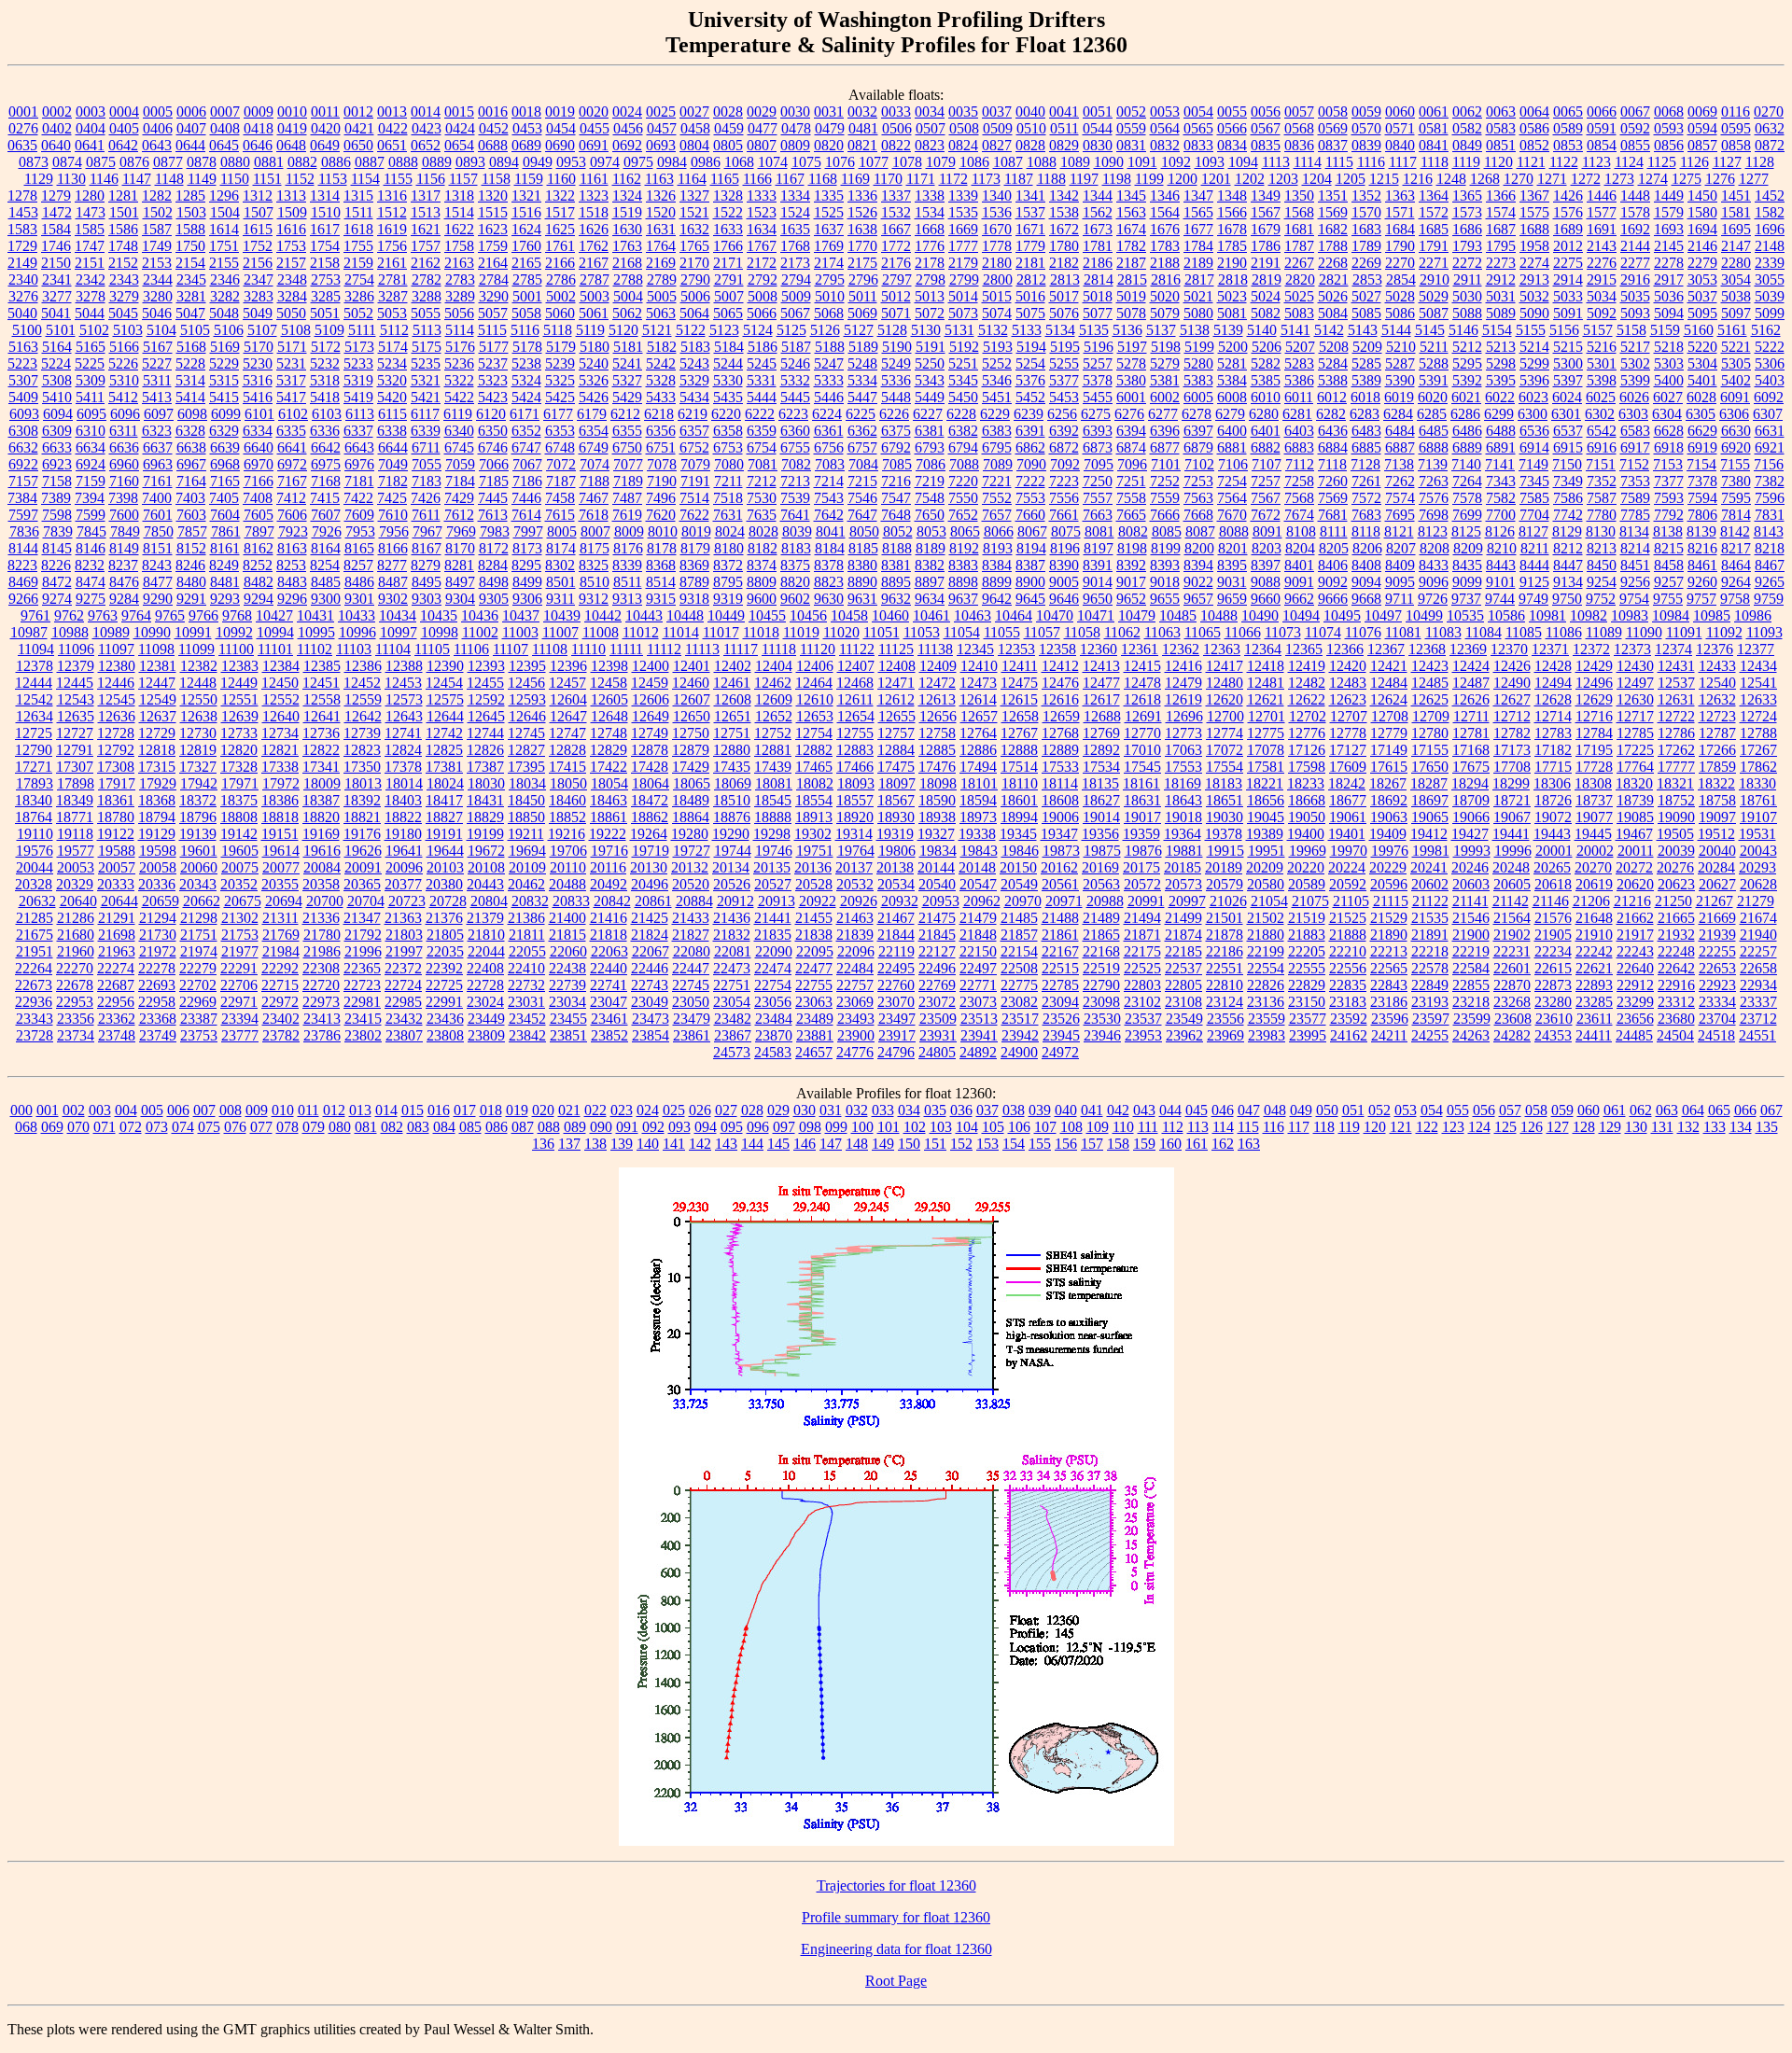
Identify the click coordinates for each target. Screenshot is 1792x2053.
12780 (1430, 733)
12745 (526, 733)
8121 (1399, 531)
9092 (1333, 582)
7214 (829, 481)
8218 (1770, 548)
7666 (1165, 515)
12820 (239, 750)
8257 (358, 565)
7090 (1031, 464)
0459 (729, 128)
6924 (91, 464)
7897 (259, 531)
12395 (527, 666)
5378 (1098, 380)
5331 (762, 380)
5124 (758, 330)
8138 (1668, 531)
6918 (1669, 447)
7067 (527, 464)
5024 (1266, 296)
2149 (22, 263)
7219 (930, 481)
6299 (1499, 414)
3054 (1736, 279)
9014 (1098, 582)
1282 (157, 196)
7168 (326, 481)
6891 (1501, 447)
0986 (706, 162)
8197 (1099, 548)
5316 (258, 380)
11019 (801, 632)
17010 (1142, 750)
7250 (1098, 481)
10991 (193, 632)
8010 (663, 531)
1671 (1030, 229)
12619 (1183, 699)
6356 (661, 431)
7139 (1433, 464)
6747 (526, 447)
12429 (1594, 666)
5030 (1467, 296)
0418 (259, 128)
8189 (931, 548)
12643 (404, 716)
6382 (963, 431)
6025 (1601, 397)
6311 (124, 431)
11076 (1363, 632)
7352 (1602, 481)
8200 (1199, 548)
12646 (527, 716)
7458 (560, 498)
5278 (1131, 363)
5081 (1232, 313)
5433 (661, 397)
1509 (292, 212)
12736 (321, 733)
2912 (1501, 279)
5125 (791, 330)
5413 (157, 397)
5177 (494, 347)
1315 (358, 196)
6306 (1734, 414)
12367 (1386, 649)
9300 (326, 599)
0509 (998, 128)
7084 (863, 464)
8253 (291, 565)
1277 (1754, 179)
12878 (650, 750)
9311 (560, 599)
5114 (460, 330)
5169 (225, 347)
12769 (1101, 733)
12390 (445, 666)
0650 (358, 145)
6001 (1131, 397)
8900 (1030, 582)
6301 (1566, 414)
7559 (1165, 498)
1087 (1008, 162)
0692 (627, 145)
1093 (1210, 162)
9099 (1467, 582)
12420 (1348, 666)
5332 (795, 380)
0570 (1366, 128)
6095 (91, 414)
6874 (1131, 447)
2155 (224, 263)
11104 (393, 649)
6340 (459, 431)
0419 (292, 128)
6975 (326, 464)
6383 (997, 431)
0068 (1669, 112)
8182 (763, 548)
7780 (1602, 515)
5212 (1467, 347)
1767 (762, 246)
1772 (896, 246)
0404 (91, 128)
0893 (470, 162)
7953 (360, 531)
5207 (1300, 347)
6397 (1198, 431)
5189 (863, 347)
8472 (57, 582)
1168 (823, 179)
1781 (1098, 246)
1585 (90, 229)
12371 (1550, 649)
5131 (959, 330)
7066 (494, 464)
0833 (1198, 145)
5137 (1161, 330)
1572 (1434, 212)
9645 (1030, 599)
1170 (888, 179)
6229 (995, 414)
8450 (1602, 565)
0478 (796, 128)
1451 (1736, 196)
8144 (23, 548)
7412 (291, 498)
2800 (998, 279)
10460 (890, 615)
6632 (23, 447)
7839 (58, 531)
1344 (1098, 196)
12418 (1266, 666)
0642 (123, 145)
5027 (1366, 296)
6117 (425, 414)
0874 (67, 162)
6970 (259, 464)
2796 (863, 279)
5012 (896, 296)
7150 (1567, 464)
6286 (1465, 414)
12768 (1060, 733)
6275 (1096, 414)
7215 (862, 481)
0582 (1467, 128)
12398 (609, 666)
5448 (896, 397)
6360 (795, 431)
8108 (1301, 531)
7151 (1601, 464)
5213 (1501, 347)
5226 (123, 363)
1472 (57, 212)
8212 (1568, 548)
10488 (1219, 615)
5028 (1400, 296)
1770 (862, 246)
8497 (460, 582)
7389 (56, 498)
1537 (1030, 212)
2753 (326, 279)
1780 (1064, 246)
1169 (855, 179)
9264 (1736, 582)
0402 (57, 128)
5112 (394, 330)
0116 (1736, 112)
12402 (733, 666)
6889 (1467, 447)
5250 (930, 363)
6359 (762, 431)
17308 (116, 767)
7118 (1332, 464)
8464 (1736, 565)
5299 (1534, 363)
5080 (1198, 313)
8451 (1635, 565)
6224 (827, 414)
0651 (392, 145)
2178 (930, 263)
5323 (493, 380)
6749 (594, 447)
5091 (1568, 313)
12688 (1102, 716)
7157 (23, 481)
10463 (973, 615)
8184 (830, 548)
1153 (333, 179)
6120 (491, 414)
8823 (829, 582)
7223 (1064, 481)
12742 (444, 733)
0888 (403, 162)
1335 (829, 196)
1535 (963, 212)
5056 (459, 313)
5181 (628, 347)
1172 (953, 179)
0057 (1299, 112)
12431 (1676, 666)
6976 (359, 464)
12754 (814, 733)
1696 (1770, 229)
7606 (292, 515)
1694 (1702, 229)
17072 (1225, 750)
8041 (831, 531)
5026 (1333, 296)
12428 (1553, 666)
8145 (57, 548)
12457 (567, 683)
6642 (326, 447)
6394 (1131, 431)
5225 (90, 363)
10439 (562, 615)
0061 (1434, 112)
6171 (525, 414)
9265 (1770, 582)
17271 (34, 767)
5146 (1463, 330)
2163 (459, 263)
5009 (796, 296)
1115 (1339, 162)
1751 (224, 246)
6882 (1266, 447)
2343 (124, 279)
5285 (1366, 363)
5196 (1099, 347)
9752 (1601, 599)
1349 (1266, 196)
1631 (661, 229)
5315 (224, 380)
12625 (1430, 699)
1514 (459, 212)
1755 (358, 246)
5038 (1736, 296)
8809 (762, 582)
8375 (795, 565)
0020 (594, 112)
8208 (1435, 548)
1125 (1662, 162)
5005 (662, 296)
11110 (588, 649)
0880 (235, 162)
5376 (1030, 380)
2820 (1300, 279)
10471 (1096, 615)
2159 (358, 263)
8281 (459, 565)
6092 (1769, 397)
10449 (726, 615)
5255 (1064, 363)
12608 (733, 699)
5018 (1098, 296)
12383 (240, 666)
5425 (560, 397)
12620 (1225, 699)
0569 (1333, 128)
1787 (1299, 246)
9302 (393, 599)
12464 (814, 683)
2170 (694, 263)
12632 (1717, 699)
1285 (190, 196)
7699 (1467, 515)
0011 (325, 112)
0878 (202, 162)
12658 (1020, 716)
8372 (728, 565)
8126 (1500, 531)
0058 (1333, 112)
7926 (327, 531)
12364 (1263, 649)
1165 (725, 179)
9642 (997, 599)
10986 (1753, 615)
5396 (1534, 380)
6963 (158, 464)
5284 (1333, 363)
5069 (862, 313)
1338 (930, 196)
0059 (1366, 112)
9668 (1366, 599)
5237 (493, 363)
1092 (1176, 162)
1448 (1635, 196)
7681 (1333, 515)
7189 (628, 481)
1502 (158, 212)
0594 (1702, 128)
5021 (1198, 296)
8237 (123, 565)
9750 (1567, 599)
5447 (862, 397)
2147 (1736, 246)
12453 (403, 683)
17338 (280, 767)
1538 (1064, 212)
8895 (896, 582)
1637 (829, 229)
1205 (1351, 179)
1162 (627, 179)
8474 (91, 582)
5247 (829, 363)
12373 (1632, 649)
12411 (1020, 666)
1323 (594, 196)
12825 (444, 750)
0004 (124, 112)
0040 (1030, 112)
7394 (90, 498)
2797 (897, 279)
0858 (1736, 145)
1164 (692, 179)
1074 (773, 162)
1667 (896, 229)
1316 (392, 196)
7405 (224, 498)
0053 (1165, 112)
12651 (733, 716)
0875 (101, 162)
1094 (1243, 162)
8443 (1501, 565)
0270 (1769, 112)
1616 (291, 229)
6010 (1266, 397)
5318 (325, 380)
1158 (496, 179)
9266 (23, 599)
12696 (1184, 716)
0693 (661, 145)
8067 (1032, 531)
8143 (1769, 531)
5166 (124, 347)
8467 (1770, 565)
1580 (1702, 212)
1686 (1467, 229)
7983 (495, 531)
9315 (661, 599)
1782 (1131, 246)
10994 (275, 632)
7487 (627, 498)
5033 (1568, 296)
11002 (480, 632)
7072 (561, 464)
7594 (1702, 498)
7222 (1030, 481)
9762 (69, 615)
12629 (1594, 699)
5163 (23, 347)
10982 (1589, 615)
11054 (962, 632)
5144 (1396, 330)
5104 (161, 330)
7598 (57, 515)
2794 (796, 279)
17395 (526, 767)
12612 (896, 699)
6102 (293, 414)
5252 (997, 363)
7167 (292, 481)
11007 (560, 632)
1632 (694, 229)
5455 (1098, 397)
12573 (404, 699)
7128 (1365, 464)
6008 (1232, 397)
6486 (1467, 431)
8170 (460, 548)
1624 (526, 229)
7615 (560, 515)
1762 (594, 246)
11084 (1484, 632)
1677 (1198, 229)
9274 (57, 599)
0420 (326, 128)
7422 (358, 498)
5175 (427, 347)
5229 (224, 363)
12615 (1019, 699)
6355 (627, 431)
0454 (561, 128)
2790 (695, 279)
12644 (445, 716)
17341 (321, 767)
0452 (494, 128)
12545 (117, 699)
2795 (830, 279)
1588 (190, 229)
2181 (1030, 263)
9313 (627, 599)
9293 (225, 599)
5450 (963, 397)
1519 (627, 212)
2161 (392, 263)
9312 (594, 599)
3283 (259, 296)
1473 (91, 212)
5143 (1363, 330)
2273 (1501, 263)
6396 (1165, 431)
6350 (493, 431)
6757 (862, 447)
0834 (1232, 145)
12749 (650, 733)
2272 (1467, 263)
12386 (363, 666)
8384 (997, 565)
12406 (815, 666)
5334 (862, 380)
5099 (1770, 313)
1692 (1635, 229)
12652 (774, 716)
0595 (1736, 128)
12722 (1676, 716)
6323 (157, 431)
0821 (862, 145)
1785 (1232, 246)
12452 (362, 683)
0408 (225, 128)
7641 (795, 515)
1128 (1760, 162)
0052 (1131, 112)
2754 (359, 279)
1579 (1669, 212)
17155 (1430, 750)
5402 (1736, 380)
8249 (224, 565)
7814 (1736, 515)
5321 (426, 380)
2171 (728, 263)
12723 (1717, 716)
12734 (280, 733)
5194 (1031, 347)
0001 (23, 112)
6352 (526, 431)
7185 (494, 481)
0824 (963, 145)
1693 (1669, 229)
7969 (461, 531)
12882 (814, 750)
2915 (1602, 279)
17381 (444, 767)
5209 (1367, 347)
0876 (134, 162)
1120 (1498, 162)
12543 (76, 699)
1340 (997, 196)
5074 (997, 313)
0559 (1131, 128)
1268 (1485, 179)
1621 (426, 229)
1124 (1629, 162)
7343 (1501, 481)
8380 (862, 565)
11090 (1644, 632)
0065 (1568, 112)
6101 (259, 414)
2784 (494, 279)
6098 (192, 414)
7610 (393, 515)
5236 (459, 363)
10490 (1260, 615)
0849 (1467, 145)
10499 (1424, 615)
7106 (1233, 464)
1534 (930, 212)
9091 (1299, 582)
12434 (1758, 666)
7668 (1198, 515)
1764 (661, 246)
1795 (1501, 246)
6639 (225, 447)
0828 (1030, 145)
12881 (773, 750)
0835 (1266, 145)
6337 (358, 431)
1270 (1519, 179)
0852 (1534, 145)
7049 (393, 464)
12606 (651, 699)
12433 (1717, 666)
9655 (1165, 599)
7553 (1030, 498)
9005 (1064, 582)
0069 (1702, 112)
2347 (259, 279)
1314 (325, 196)
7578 (1467, 498)
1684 (1400, 229)
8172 (494, 548)
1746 (56, 246)
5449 (930, 397)
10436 (480, 615)
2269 (1366, 263)
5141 (1295, 330)
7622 (694, 515)
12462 (773, 683)
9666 (1333, 599)
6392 (1064, 431)
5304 (1702, 363)
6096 (125, 414)
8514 (661, 582)
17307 (75, 767)
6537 (1568, 431)
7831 (1770, 515)
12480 (1225, 683)
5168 (191, 347)
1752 (258, 246)
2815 (1132, 279)
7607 (326, 515)
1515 (493, 212)
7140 (1466, 464)
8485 (326, 582)
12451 (321, 683)
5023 (1232, 296)
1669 (963, 229)
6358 (728, 431)
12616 (1060, 699)
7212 (762, 481)
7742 (1568, 515)
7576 (1434, 498)
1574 (1501, 212)
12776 (1307, 733)
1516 (526, 212)
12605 (609, 699)
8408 (1366, 565)
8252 (258, 565)
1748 (123, 246)
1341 (1030, 196)
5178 (527, 347)
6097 (159, 414)
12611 (855, 699)
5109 (329, 330)
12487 (1471, 683)
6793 (930, 447)
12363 (1222, 649)
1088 (1042, 162)
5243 (694, 363)
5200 (1233, 347)
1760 (526, 246)
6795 (997, 447)
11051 (882, 632)
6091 (1735, 397)
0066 (1602, 112)
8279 (426, 565)
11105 (432, 649)
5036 (1669, 296)
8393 (1165, 565)
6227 (928, 414)
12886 (978, 750)
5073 (963, 313)
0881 (269, 162)
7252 (1165, 481)
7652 (963, 515)
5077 (1098, 313)
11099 (196, 649)
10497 (1383, 615)
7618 (594, 515)
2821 (1334, 279)
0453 (527, 128)
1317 (426, 196)
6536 (1534, 431)
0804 (694, 145)
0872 (1770, 145)
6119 (458, 414)
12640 (281, 716)
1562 (1098, 212)
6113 (360, 414)
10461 (931, 615)
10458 (849, 615)
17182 (1553, 750)
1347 (1198, 196)
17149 (1389, 750)
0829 (1064, 145)
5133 (1027, 330)
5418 (325, 397)
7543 (829, 498)
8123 (1433, 531)
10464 (1014, 615)
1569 (1333, 212)
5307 (23, 380)
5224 (56, 363)
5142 (1329, 330)
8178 (662, 548)
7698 (1434, 515)
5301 (1602, 363)
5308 (57, 380)
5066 (762, 313)
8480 (191, 582)
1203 (1283, 179)
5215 (1568, 347)
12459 (650, 683)
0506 (897, 128)
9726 (1433, 599)
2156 (258, 263)
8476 (124, 582)
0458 (695, 128)
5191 (931, 347)
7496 (661, 498)
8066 (999, 531)
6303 (1633, 414)
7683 (1366, 515)
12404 (774, 666)
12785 (1635, 733)
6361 (829, 431)
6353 (560, 431)
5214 (1534, 347)
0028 (728, 112)
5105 (195, 330)
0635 (22, 145)
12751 (732, 733)
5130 (926, 330)
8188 (897, 548)
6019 (1399, 397)
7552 (997, 498)
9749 (1533, 599)
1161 (594, 179)
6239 (1029, 414)
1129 (39, 179)
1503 (191, 212)
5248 (862, 363)
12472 (937, 683)
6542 (1602, 431)
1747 (90, 246)
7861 (226, 531)
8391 (1098, 565)
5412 (123, 397)
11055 (1002, 632)
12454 (444, 683)
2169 (661, 263)
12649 (651, 716)
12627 (1512, 699)
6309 (57, 431)
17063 (1183, 750)
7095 (1099, 464)
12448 (198, 683)
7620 (661, 515)
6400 (1232, 431)
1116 (1371, 162)
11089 (1604, 632)
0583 (1501, 128)
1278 (22, 196)
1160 (561, 179)
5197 (1132, 347)
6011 (1299, 397)
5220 (1702, 347)
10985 (1712, 615)
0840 (1400, 145)
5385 (1266, 380)
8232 (90, 565)
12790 (34, 750)
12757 (896, 733)
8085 (1167, 531)
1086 (974, 162)
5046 (157, 313)
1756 (392, 246)
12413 (1101, 666)
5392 (1467, 380)
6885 (1366, 447)
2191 (1266, 263)
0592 (1635, 128)
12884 (896, 750)
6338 (392, 431)
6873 (1098, 447)
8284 (493, 565)
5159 (1665, 330)
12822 (321, 750)
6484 (1400, 431)
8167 (427, 548)
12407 (856, 666)
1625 (560, 229)
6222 (760, 414)
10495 (1342, 615)
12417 (1225, 666)
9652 (1131, 599)
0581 (1434, 128)
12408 (897, 666)
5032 (1534, 296)
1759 (493, 246)
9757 (1701, 599)
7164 (191, 481)
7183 (427, 481)
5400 (1669, 380)
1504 (225, 212)
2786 (561, 279)
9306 (527, 599)
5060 (560, 313)
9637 (963, 599)
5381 (1165, 380)
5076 (1064, 313)
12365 (1304, 649)
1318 (459, 196)
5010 (830, 296)
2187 (1131, 263)
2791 (729, 279)
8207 (1401, 548)
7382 (1770, 481)
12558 (322, 699)
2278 (1669, 263)
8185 (863, 548)
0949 (538, 162)
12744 (485, 733)
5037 (1702, 296)
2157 (291, 263)
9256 (1635, 582)
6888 (1434, 447)
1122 (1564, 162)
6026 (1634, 397)
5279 (1165, 363)
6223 (793, 414)
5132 (993, 330)
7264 (1467, 481)
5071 (896, 313)
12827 (526, 750)
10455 (767, 615)
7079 (695, 464)
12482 (1307, 683)
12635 (76, 716)
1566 (1232, 212)
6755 (795, 447)
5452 (1030, 397)
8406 (1333, 565)
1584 (56, 229)
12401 (692, 666)
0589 (1568, 128)
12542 (35, 699)
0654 (459, 145)
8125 (1466, 531)
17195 (1594, 750)
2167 (594, 263)
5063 (661, 313)
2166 (560, 263)
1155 (398, 179)
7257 (1266, 481)
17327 (198, 767)
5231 (291, 363)
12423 (1430, 666)
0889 (437, 162)
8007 (595, 531)
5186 (763, 347)
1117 (1403, 162)
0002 (57, 112)
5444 (762, 397)
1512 (392, 212)
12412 (1060, 666)
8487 (393, 582)
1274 (1653, 179)
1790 (1400, 246)
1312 (258, 196)
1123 (1596, 162)
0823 (930, 145)
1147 (137, 179)
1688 (1534, 229)
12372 (1591, 649)
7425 (392, 498)
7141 (1500, 464)
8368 (661, 565)
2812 (1031, 279)
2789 (662, 279)
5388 (1333, 380)
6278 (1197, 414)
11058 (1082, 632)
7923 (293, 531)
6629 (1702, 431)
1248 (1451, 179)
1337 (896, 196)
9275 (91, 599)
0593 (1669, 128)
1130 (71, 179)
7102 (1199, 464)
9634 (930, 599)
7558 (1131, 498)
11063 (1162, 632)
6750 (627, 447)
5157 (1598, 330)
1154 (365, 179)
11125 (896, 649)
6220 (726, 414)
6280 (1264, 414)
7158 (57, 481)
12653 (815, 716)
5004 (628, 296)
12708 (1390, 716)
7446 (526, 498)
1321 (526, 196)
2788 (628, 279)
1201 (1216, 179)
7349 (1568, 481)
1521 (694, 212)
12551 (240, 699)
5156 (1564, 330)
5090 (1534, 313)
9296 (292, 599)
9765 (170, 615)
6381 (930, 431)
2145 (1669, 246)
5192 (964, 347)
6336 (325, 431)
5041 (56, 313)
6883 (1299, 447)
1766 (728, 246)
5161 (1732, 330)
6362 (862, 431)
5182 (662, 347)
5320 (392, 380)
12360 (1099, 649)
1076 (840, 162)
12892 (1101, 750)
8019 (696, 531)
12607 (692, 699)
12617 (1101, 699)
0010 (292, 112)
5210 (1401, 347)
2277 (1635, 263)
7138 (1399, 464)
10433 (357, 615)
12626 (1471, 699)
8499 (527, 582)
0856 (1669, 145)
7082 (796, 464)
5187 (796, 347)
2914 (1568, 279)
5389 (1366, 380)
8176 (628, 548)
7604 (225, 515)
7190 (662, 481)
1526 (862, 212)
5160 (1699, 330)
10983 (1630, 615)
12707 (1349, 716)
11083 (1443, 632)
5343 (930, 380)
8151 (158, 548)
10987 (29, 632)
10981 (1547, 615)
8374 (762, 565)
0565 (1198, 128)
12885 (937, 750)
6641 (292, 447)
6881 (1232, 447)
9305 (494, 599)
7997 (528, 531)
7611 (426, 515)
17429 (691, 767)
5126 (825, 330)
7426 (426, 498)
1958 (1534, 246)
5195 (1065, 347)
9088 (1266, 582)
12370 (1509, 649)
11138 (935, 649)
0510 (1031, 128)
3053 (1702, 279)
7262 (1400, 481)
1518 (594, 212)
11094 (36, 649)
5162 (1766, 330)
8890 (862, 582)
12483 (1348, 683)
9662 (1299, 599)
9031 (1232, 582)
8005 (562, 531)
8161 (225, 548)
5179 (561, 347)
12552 (281, 699)
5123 (724, 330)
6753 (728, 447)
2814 (1099, 279)
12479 (1183, 683)
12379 (76, 666)
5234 (392, 363)
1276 (1720, 179)
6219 (693, 414)
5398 (1602, 380)
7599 (91, 515)
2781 (393, 279)
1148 (169, 179)
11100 (236, 649)
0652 (426, 145)
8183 (796, 548)
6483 (1366, 431)
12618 (1142, 699)
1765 (694, 246)
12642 (363, 716)
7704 (1534, 515)
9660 (1266, 599)
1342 (1064, 196)
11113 (702, 649)
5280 (1198, 363)
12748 (609, 733)
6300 (1533, 414)
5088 (1467, 313)
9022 (1198, 582)
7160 (124, 481)
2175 (862, 263)
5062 (627, 313)
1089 (1075, 162)
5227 (157, 363)
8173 (527, 548)
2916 (1635, 279)
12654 (856, 716)
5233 (358, 363)
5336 (896, 380)
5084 (1333, 313)
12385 (322, 666)
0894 (504, 162)
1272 (1586, 179)
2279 (1702, 263)
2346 (225, 279)
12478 (1142, 683)
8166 (393, 548)
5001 (527, 296)
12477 (1101, 683)
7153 (1668, 464)
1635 (795, 229)
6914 (1534, 447)
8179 (695, 548)
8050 (864, 531)
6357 (694, 431)
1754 (325, 246)
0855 (1635, 145)
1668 (930, 229)
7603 (191, 515)
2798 (931, 279)
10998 (440, 632)
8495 (427, 582)
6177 (558, 414)
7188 (595, 481)
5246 (795, 363)
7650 (930, 515)
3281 (191, 296)
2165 (526, 263)
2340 (23, 279)
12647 (568, 716)
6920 (1736, 447)
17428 (650, 767)
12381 (158, 666)
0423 (427, 128)
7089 (998, 464)
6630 (1736, 431)
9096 (1434, 582)
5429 (627, 397)
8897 (930, 582)
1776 (930, 246)
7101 (1166, 464)
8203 (1267, 548)
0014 (426, 112)
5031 (1501, 296)
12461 (732, 683)
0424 (460, 128)
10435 (439, 615)
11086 (1564, 632)
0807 (762, 145)
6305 (1701, 414)
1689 (1568, 229)
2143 (1602, 246)
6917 (1635, 447)
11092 (1724, 632)
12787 (1717, 733)
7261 (1366, 481)
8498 (494, 582)
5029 (1434, 296)
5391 (1434, 380)
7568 (1299, 498)
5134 (1060, 330)
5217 (1635, 347)
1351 (1333, 196)
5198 (1166, 347)
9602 (795, 599)
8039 (797, 531)
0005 (158, 112)
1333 (762, 196)
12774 (1225, 733)
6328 (190, 431)
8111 (1334, 531)
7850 (159, 531)
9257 (1669, 582)
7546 (862, 498)
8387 (1030, 565)
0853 (1568, 145)
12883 (855, 750)
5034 (1602, 296)
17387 (485, 767)
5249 (896, 363)
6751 (661, 447)
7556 (1064, 498)
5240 (594, 363)
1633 (728, 229)
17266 (1717, 750)
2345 (191, 279)
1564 (1165, 212)
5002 (561, 296)
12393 (486, 666)
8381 (896, 565)
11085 (1524, 632)
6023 (1533, 397)
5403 (1770, 380)
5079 (1165, 313)
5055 (426, 313)
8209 (1468, 548)
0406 (158, 128)
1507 (259, 212)
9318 (694, 599)
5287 (1400, 363)
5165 (91, 347)
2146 (1702, 246)
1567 (1266, 212)
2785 (527, 279)
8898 (963, 582)
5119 (590, 330)
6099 (226, 414)
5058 (526, 313)
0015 (459, 112)
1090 (1109, 162)
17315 (157, 767)
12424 (1471, 666)
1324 (627, 196)
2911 (1468, 279)
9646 (1064, 599)
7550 (963, 498)
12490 (1512, 683)
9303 (427, 599)
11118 (779, 649)
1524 (795, 212)
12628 (1553, 699)
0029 (762, 112)
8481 (225, 582)
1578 (1635, 212)
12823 (362, 750)
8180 (729, 548)
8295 (526, 565)
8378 (829, 565)
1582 (1770, 212)
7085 (897, 464)
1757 (426, 246)
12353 (1016, 649)
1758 (459, 246)
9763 (103, 615)
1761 (560, 246)
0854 (1602, 145)
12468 (855, 683)
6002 (1165, 397)
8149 (124, 548)
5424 (526, 397)
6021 (1466, 397)
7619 (627, 515)
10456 (808, 615)
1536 (997, 212)
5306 (1770, 363)
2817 (1199, 279)
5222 (1770, 347)
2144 (1635, 246)
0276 (23, 128)
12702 (1308, 716)
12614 (978, 699)
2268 (1333, 263)
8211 (1535, 548)
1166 (757, 179)
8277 (392, 565)
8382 (930, 565)
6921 (1770, 447)
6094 (58, 414)
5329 (694, 380)
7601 (158, 515)
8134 (1634, 531)
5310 (124, 380)
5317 (291, 380)
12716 (1594, 716)
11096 (76, 649)
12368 (1427, 649)
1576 (1568, 212)
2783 (460, 279)
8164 (326, 548)
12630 (1635, 699)
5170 (259, 347)
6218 (659, 414)
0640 (56, 145)
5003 (595, 296)
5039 (1770, 296)
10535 (1465, 615)
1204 (1317, 179)
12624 (1389, 699)
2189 (1198, 263)
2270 (1400, 263)
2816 (1166, 279)
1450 (1702, 196)
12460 (691, 683)
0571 (1400, 128)
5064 (694, 313)
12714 (1553, 716)
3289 (460, 296)
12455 (485, 683)
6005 (1198, 397)
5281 (1232, 363)
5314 (190, 380)
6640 (259, 447)
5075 (1030, 313)
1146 (104, 179)
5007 (729, 296)
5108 (296, 330)
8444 (1534, 565)
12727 (75, 733)
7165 (225, 481)
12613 (937, 699)
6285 (1432, 414)
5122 (691, 330)
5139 (1228, 330)
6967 (191, 464)
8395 (1232, 565)
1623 (493, 229)
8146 (91, 548)
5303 (1669, 363)
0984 (672, 162)
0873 (34, 162)
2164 (493, 263)
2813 (1065, 279)
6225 (861, 414)
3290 (494, 296)
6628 (1669, 431)
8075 (1066, 531)
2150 (56, 263)
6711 (426, 447)
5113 (427, 330)
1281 (123, 196)
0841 (1434, 145)
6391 (1030, 431)
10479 (1137, 615)
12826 (485, 750)
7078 (662, 464)
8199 (1166, 548)
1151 (267, 179)
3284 (292, 296)
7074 (595, 464)
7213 (795, 481)
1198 (1117, 179)
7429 (459, 498)
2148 (1770, 246)
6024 (1567, 397)
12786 (1676, 733)
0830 (1098, 145)
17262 (1676, 750)
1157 (463, 179)
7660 (1030, 515)
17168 (1471, 750)
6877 (1165, 447)
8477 (158, 582)
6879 (1198, 447)
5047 (190, 313)
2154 (190, 263)
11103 (354, 649)
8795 (728, 582)
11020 (841, 632)
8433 (1434, 565)
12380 (117, 666)
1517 (560, 212)
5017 (1064, 296)
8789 (694, 582)
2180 (997, 263)
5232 (325, 363)
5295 (1467, 363)
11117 (741, 649)
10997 (399, 632)
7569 (1333, 498)
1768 (795, 246)
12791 (75, 750)
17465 (814, 767)
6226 (894, 414)
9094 (1366, 582)
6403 (1299, 431)
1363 (1400, 196)
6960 (124, 464)
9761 (35, 615)
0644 (190, 145)
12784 (1594, 733)
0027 (694, 112)
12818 (157, 750)
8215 (1669, 548)
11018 (761, 632)
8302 (560, 565)
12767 (1019, 733)
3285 (326, 296)
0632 (1770, 128)
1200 (1183, 179)
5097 (1736, 313)
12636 (117, 716)
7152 (1634, 464)
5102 (94, 330)
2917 (1669, 279)
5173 (359, 347)
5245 (762, 363)
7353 (1635, 481)
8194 (1031, 548)
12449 (239, 683)
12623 (1348, 699)
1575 (1534, 212)
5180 (595, 347)
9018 (1165, 582)
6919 (1702, 447)
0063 (1501, 112)
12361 (1140, 649)
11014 (681, 632)
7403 (190, 498)
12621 (1266, 699)
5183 (695, 347)
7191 (695, 481)
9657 (1198, 599)
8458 (1669, 565)
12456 (526, 683)
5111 (362, 330)
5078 (1131, 313)
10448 (685, 615)
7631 (728, 515)
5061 (594, 313)
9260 (1702, 582)
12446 (116, 683)
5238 (526, 363)
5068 (829, 313)
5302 (1635, 363)
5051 (325, 313)
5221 (1736, 347)
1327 (694, 196)
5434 (694, 397)
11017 (721, 632)
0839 (1366, 145)
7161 (158, 481)
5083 (1299, 313)
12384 (281, 666)
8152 (191, 548)
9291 (191, 599)
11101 (275, 649)
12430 (1635, 666)
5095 (1702, 313)
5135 (1094, 330)
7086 (931, 464)
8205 (1334, 548)
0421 (359, 128)
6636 (124, 447)
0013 (392, 112)
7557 (1098, 498)
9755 (1668, 599)
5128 (892, 330)
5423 (493, 397)
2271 (1434, 263)
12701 (1267, 716)
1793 (1467, 246)
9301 (359, 599)
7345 (1534, 481)
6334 (258, 431)
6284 (1398, 414)
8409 (1400, 565)
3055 (1770, 279)
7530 (762, 498)
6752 (694, 447)
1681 (1299, 229)
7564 (1232, 498)
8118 (1366, 531)
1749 (157, 246)
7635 (762, 515)
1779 (1030, 246)
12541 (1758, 683)
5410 (57, 397)
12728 (116, 733)
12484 (1389, 683)
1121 (1531, 162)
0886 (336, 162)
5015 (997, 296)
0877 (168, 162)
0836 (1299, 145)
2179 (963, 263)
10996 (357, 632)
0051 (1098, 112)
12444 (34, 683)
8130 (1601, 531)
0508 (964, 128)
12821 (280, 750)
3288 (427, 296)
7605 (259, 515)
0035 (963, 112)
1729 (22, 246)
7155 (1735, 464)
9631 (862, 599)
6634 (91, 447)
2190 (1232, 263)
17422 (609, 767)
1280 (90, 196)
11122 (857, 649)
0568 (1299, 128)
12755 (855, 733)
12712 (1512, 716)
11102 (315, 649)
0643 (157, 145)
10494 (1301, 615)
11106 (471, 649)
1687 (1501, 229)
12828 (567, 750)
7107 (1267, 464)
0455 (595, 128)
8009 (629, 531)
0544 (1098, 128)
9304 (460, 599)
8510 (595, 582)
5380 (1131, 380)
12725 (34, 733)
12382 (199, 666)
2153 (157, 263)
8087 (1200, 531)
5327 (627, 380)
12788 (1758, 733)
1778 (997, 246)
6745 (459, 447)
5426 (594, 397)
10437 (521, 615)
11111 (626, 649)
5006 (695, 296)
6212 (625, 414)
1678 (1232, 229)
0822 (896, 145)
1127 (1727, 162)
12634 (35, 716)
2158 (325, 263)
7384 (22, 498)
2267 (1299, 263)
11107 (511, 649)
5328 (661, 380)
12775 (1266, 733)
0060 (1400, 112)
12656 (938, 716)
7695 (1400, 515)
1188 (1051, 179)
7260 (1333, 481)
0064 (1534, 112)
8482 (259, 582)
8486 (359, 582)
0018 (526, 112)
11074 (1323, 632)
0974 (605, 162)
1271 (1552, 179)
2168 (627, 263)
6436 (1333, 431)
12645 (486, 716)
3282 (225, 296)
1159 (529, 179)
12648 (609, 716)
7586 (1568, 498)
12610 (815, 699)
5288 (1434, 363)
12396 (568, 666)
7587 (1602, 498)
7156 (1769, 464)
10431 (315, 615)
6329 (224, 431)
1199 (1149, 179)
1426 (1568, 196)
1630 (627, 229)
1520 (661, 212)
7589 (1635, 498)
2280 (1736, 263)
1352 (1366, 196)
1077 (874, 162)
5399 (1635, 380)
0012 (358, 112)
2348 (292, 279)
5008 (763, 296)
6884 (1333, 447)
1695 (1736, 229)
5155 (1531, 330)
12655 (897, 716)
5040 (22, 313)
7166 (259, 481)
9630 (829, 599)
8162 (259, 548)
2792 (763, 279)
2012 (1568, 246)
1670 (997, 229)
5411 (90, 397)
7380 (1736, 481)
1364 (1434, 196)
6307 (1768, 414)
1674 (1131, 229)
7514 (694, 498)
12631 (1676, 699)
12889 (1060, 750)
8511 (628, 582)
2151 (90, 263)
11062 (1122, 632)
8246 (190, 565)
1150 (235, 179)
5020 (1165, 296)
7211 (728, 481)
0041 (1064, 112)
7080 (729, 464)
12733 (239, 733)
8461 (1702, 565)
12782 (1512, 733)
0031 (829, 112)
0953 (571, 162)
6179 (592, 414)
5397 (1568, 380)
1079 (941, 162)
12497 (1635, 683)
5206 (1267, 347)
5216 (1602, 347)
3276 (23, 296)
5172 (326, 347)
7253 (1198, 481)
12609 (774, 699)
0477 (763, 128)
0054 (1198, 112)
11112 (664, 649)
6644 (393, 447)
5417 (291, 397)
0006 (191, 112)
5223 (22, 363)
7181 (359, 481)
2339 (1770, 263)
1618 (358, 229)
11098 (156, 649)
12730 (198, 733)
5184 (729, 347)
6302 (1600, 414)
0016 (493, 112)
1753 (291, 246)
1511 (359, 212)
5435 (728, 397)
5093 (1635, 313)
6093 (24, 414)
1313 (291, 196)
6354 (594, 431)
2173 (795, 263)
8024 (730, 531)
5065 (728, 313)
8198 (1132, 548)
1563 (1131, 212)
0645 (224, 145)
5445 (795, 397)
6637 (158, 447)
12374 (1673, 649)
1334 (795, 196)
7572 (1366, 498)
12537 (1676, 683)
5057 (493, 313)
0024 (627, 112)
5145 (1430, 330)
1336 (862, 196)
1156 (431, 179)
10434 (398, 615)
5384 (1232, 380)
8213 (1602, 548)
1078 (907, 162)
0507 (931, 128)
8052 (898, 531)
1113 (1276, 162)
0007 (225, 112)
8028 (763, 531)
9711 (1400, 599)
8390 (1064, 565)
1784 (1198, 246)
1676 (1165, 229)
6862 (1030, 447)
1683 (1366, 229)
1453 (23, 212)
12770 (1142, 733)
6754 (762, 447)
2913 (1534, 279)
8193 (998, 548)
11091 (1684, 632)
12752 (773, 733)
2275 (1568, 263)
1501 (124, 212)
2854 (1401, 279)
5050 (291, 313)
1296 (224, 196)
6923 (57, 464)
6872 (1064, 447)
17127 (1348, 750)
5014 (963, 296)
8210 (1502, 548)
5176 (460, 347)
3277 (57, 296)
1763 (627, 246)
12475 (1019, 683)
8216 (1702, 548)
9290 (158, 599)
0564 (1165, 128)
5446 (829, 397)
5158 (1631, 330)
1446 (1602, 196)
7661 (1064, 515)
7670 (1232, 515)
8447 (1568, 565)
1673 (1098, 229)
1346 (1165, 196)
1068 (739, 162)
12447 (157, 683)
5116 (525, 330)
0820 (829, 145)
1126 (1694, 162)
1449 (1669, 196)
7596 (1770, 498)
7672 (1266, 515)
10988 (70, 632)
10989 (111, 632)
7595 (1736, 498)
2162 (426, 263)
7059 (460, 464)
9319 (728, 599)
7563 (1198, 498)
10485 (1178, 615)
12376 (1715, 649)
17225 (1635, 750)
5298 (1501, 363)
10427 (274, 615)
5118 (558, 330)
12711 (1471, 716)
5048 (224, 313)
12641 (322, 716)
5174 (393, 347)
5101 (61, 330)
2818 (1233, 279)
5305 (1736, 363)
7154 (1701, 464)
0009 (259, 112)
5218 (1669, 347)
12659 (1061, 716)
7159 (91, 481)
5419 (358, 397)
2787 (595, 279)
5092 (1602, 313)
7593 (1669, 498)
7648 (896, 515)
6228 (961, 414)
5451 (997, 397)
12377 (1756, 649)
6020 (1433, 397)
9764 (136, 615)
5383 (1198, 380)
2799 (964, 279)
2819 (1267, 279)
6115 (392, 414)
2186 (1098, 263)
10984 (1671, 615)
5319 (358, 380)
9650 (1098, 599)
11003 (520, 632)
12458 (609, 683)
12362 (1181, 649)
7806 (1702, 515)
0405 (124, 128)
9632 (896, 599)
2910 (1435, 279)
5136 (1127, 330)
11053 (922, 632)
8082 (1133, 531)
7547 (896, 498)
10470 (1055, 615)
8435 (1467, 565)
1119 (1466, 162)
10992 (234, 632)
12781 (1471, 733)
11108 (550, 649)
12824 (403, 750)
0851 (1501, 145)
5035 (1635, 296)
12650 (692, 716)
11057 (1042, 632)
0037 (997, 112)
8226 (56, 565)
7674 (1299, 515)
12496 (1594, 683)
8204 (1300, 548)
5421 (426, 397)
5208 (1334, 347)
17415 (567, 767)
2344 (158, 279)
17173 (1512, 750)
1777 (963, 246)
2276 (1602, 263)
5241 (627, 363)
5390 (1400, 380)
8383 (963, 565)
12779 (1389, 733)
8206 (1367, 548)
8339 (627, 565)
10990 (152, 632)
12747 (567, 733)
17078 (1266, 750)
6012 (1332, 397)
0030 (795, 112)
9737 (1466, 599)
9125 (1534, 582)
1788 (1333, 246)
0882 (302, 162)
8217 (1736, 548)
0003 (91, 112)
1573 (1467, 212)
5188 (830, 347)
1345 (1131, 196)
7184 (460, 481)
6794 (963, 447)
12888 (1019, 750)
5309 (91, 380)
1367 (1534, 196)
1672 (1064, 229)
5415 (224, 397)
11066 (1243, 632)
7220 (963, 481)
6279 (1230, 414)
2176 (896, 263)
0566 (1232, 128)
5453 (1064, 397)
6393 (1098, 431)
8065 (965, 531)
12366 (1345, 649)
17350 (362, 767)
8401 (1299, 565)
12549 (158, 699)
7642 (829, 515)
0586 (1534, 128)
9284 (124, 599)
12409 (938, 666)
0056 (1266, 112)
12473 (978, 683)
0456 (628, 128)
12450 (280, 683)
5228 (190, 363)
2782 (427, 279)
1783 (1165, 246)
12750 (691, 733)
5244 (728, 363)
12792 (116, 750)
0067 (1635, 112)
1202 (1250, 179)
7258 (1299, 481)
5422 (459, 397)
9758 (1735, 599)
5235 (426, 363)
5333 (829, 380)
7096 (1132, 464)
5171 (292, 347)
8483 (292, 582)
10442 (603, 615)
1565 (1198, 212)
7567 (1266, 498)
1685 (1434, 229)
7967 (427, 531)
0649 (325, 145)
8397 (1266, 565)
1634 (762, 229)
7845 (91, 531)
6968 (225, 464)
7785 (1635, 515)
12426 (1512, 666)
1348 (1232, 196)
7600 (124, 515)
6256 (1062, 414)
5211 (1434, 347)
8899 (997, 582)
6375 (896, 431)
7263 (1434, 481)
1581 (1736, 212)
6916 (1602, 447)
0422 (393, 128)
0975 (638, 162)
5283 (1299, 363)
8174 (561, 548)
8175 (595, 548)
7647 (862, 515)
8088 (1234, 531)
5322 (459, 380)
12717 (1635, 716)
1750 (190, 246)
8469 (23, 582)
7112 (1300, 464)
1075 (806, 162)
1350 (1299, 196)
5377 (1064, 380)
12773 (1183, 733)
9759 (1769, 599)
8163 (292, 548)
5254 (1030, 363)
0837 (1333, 145)
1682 (1333, 229)
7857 (192, 531)
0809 (795, 145)
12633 (1758, 699)
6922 (23, 464)
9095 (1400, 582)
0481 (863, 128)
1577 (1602, 212)
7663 (1098, 515)
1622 (459, 229)
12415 (1142, 666)
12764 (978, 733)
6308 (23, 431)
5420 (392, 397)
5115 (492, 330)
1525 (829, 212)
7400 (157, 498)
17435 (732, 767)
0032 (862, 112)
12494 (1553, 683)
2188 (1165, 263)
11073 (1283, 632)
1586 (123, 229)
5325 (560, 380)
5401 (1702, 380)
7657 (997, 515)
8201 (1233, 548)
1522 (728, 212)
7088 (964, 464)
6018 (1365, 397)
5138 (1195, 330)
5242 (661, 363)
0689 (526, 145)
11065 (1203, 632)
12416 (1183, 666)
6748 (560, 447)
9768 (237, 615)
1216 (1418, 179)
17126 (1307, 750)
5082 (1266, 313)
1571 (1400, 212)
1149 (202, 179)
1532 (896, 212)
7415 (325, 498)
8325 (594, 565)
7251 (1131, 481)
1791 (1434, 246)
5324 (526, 380)
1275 (1687, 179)
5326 (594, 380)
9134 (1568, 582)
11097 (116, 649)
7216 (896, 481)
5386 (1299, 380)
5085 (1366, 313)
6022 (1500, 397)
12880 (732, 750)
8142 (1735, 531)
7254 (1232, 481)
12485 (1430, 683)
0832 (1165, 145)
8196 (1065, 548)
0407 (191, 128)
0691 (594, 145)
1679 (1266, 229)
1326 (661, 196)
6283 (1365, 414)
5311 (157, 380)
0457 (662, 128)
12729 (157, 733)
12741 (403, 733)
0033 (896, 112)
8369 (694, 565)
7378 (1702, 481)
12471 (896, 683)
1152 (300, 179)
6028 (1701, 397)
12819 (198, 750)
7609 (359, 515)
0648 (291, 145)
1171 (921, 179)
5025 (1299, 296)
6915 (1568, 447)
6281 (1297, 414)
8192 (964, 548)
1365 (1467, 196)
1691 (1602, 229)
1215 (1384, 179)
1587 (157, 229)
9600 (762, 599)
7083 (830, 464)
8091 (1267, 531)
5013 (930, 296)
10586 (1506, 615)
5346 (997, 380)
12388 (404, 666)
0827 (997, 145)
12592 (486, 699)
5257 (1098, 363)
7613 (493, 515)
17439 (773, 767)
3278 (91, 296)
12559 (363, 699)
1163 (659, 179)
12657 (979, 716)
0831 (1131, 145)
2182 (1064, 263)
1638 (862, 229)
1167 (790, 179)
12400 (651, 666)
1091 (1142, 162)
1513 (426, 212)
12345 (975, 649)
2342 (91, 279)
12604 (568, 699)
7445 (493, 498)
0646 (258, 145)
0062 (1467, 112)
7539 (795, 498)
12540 (1717, 683)
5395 (1501, 380)
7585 (1534, 498)
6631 (1770, 431)
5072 (930, 313)
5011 (863, 296)
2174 (829, 263)
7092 (1065, 464)
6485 (1434, 431)
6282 (1331, 414)
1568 (1299, 212)
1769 (829, 246)
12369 (1468, 649)
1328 (728, 196)
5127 (859, 330)
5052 (358, 313)
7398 (123, 498)
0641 (90, 145)
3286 (359, 296)
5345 (963, 380)
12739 (362, 733)
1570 (1366, 212)
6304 (1667, 414)
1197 (1084, 179)
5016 (1030, 296)
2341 (57, 279)
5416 (258, 397)
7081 (763, 464)
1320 (493, 196)
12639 (240, 716)
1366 (1501, 196)
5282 (1266, 363)
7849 (125, 531)
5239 (560, 363)
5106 (229, 330)
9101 (1501, 582)
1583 (22, 229)
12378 (35, 666)
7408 (258, 498)
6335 (291, 431)
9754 (1634, 599)
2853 (1367, 279)
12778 (1348, 733)
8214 (1635, 548)
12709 (1431, 716)
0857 (1702, 145)
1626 (594, 229)
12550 (199, 699)
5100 (27, 330)
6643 (359, 447)
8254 (325, 565)
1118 (1435, 162)
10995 (316, 632)
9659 (1232, 599)
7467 (594, 498)
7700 (1501, 515)
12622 (1307, 699)
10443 (644, 615)
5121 (657, 330)
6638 (191, 447)
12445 (75, 683)
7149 (1533, 464)
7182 (393, 481)
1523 (762, 212)
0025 (661, 112)
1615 (258, 229)
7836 (24, 531)
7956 (394, 531)
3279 (124, 296)
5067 (795, 313)
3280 (158, 296)
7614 (526, 515)
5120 (623, 330)
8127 (1533, 531)
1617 (325, 229)
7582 (1501, 498)
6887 (1400, 447)
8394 (1198, 565)
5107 (262, 330)
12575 (445, 699)
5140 (1262, 330)
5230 (258, 363)
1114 (1308, 162)
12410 (979, 666)
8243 (157, 565)
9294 (259, 599)
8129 (1567, 531)
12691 (1143, 716)
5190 (897, 347)
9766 (203, 615)
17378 (403, 767)
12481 (1266, 683)
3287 (393, 296)
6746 (493, 447)
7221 (997, 481)
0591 (1602, 128)
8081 (1099, 531)
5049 (258, 313)
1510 (326, 212)
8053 (931, 531)
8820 (795, 582)
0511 (1064, 128)
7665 (1131, 515)
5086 (1400, 313)
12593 (527, 699)
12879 (691, 750)
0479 (830, 128)
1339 (963, 196)
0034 (930, 112)
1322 (560, 196)
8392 (1131, 565)
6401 (1266, 431)
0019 (560, 112)
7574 (1400, 498)
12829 (609, 750)
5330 (728, 380)
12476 (1060, 683)
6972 (292, 464)
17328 (239, 767)
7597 (23, 515)
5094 (1669, 313)
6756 (829, 447)
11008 (601, 632)
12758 (937, 733)
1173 (986, 179)
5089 (1501, 313)
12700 (1225, 716)
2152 (123, 263)
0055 (1232, 112)
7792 (1669, 515)
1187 (1019, 179)
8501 (561, 582)
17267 (1758, 750)
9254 (1602, 582)
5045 (123, 313)
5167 (158, 347)
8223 (22, 565)
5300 (1568, 363)
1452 (1770, 196)
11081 (1403, 632)
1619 (392, 229)
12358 (1057, 649)
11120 (818, 649)
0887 (370, 162)
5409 (23, 397)
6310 (91, 431)
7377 (1669, 481)
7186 (527, 481)
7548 (930, 498)
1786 (1266, 246)
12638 (199, 716)
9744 (1500, 599)
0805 (728, 145)
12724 (1758, 716)
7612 (459, 515)
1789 (1366, 246)
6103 (327, 414)
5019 (1131, 296)
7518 (728, 498)
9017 (1131, 582)
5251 (963, 363)
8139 (1701, 531)
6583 (1635, 431)
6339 (426, 431)
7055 (427, 464)
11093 (1764, 632)
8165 (359, 548)
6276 (1129, 414)
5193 (998, 347)
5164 (57, 347)
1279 (56, 196)
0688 (493, 145)
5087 (1434, 313)
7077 (628, 464)
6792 (896, 447)
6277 (1163, 414)
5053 (392, 313)
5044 (90, 313)
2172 (762, 263)
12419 (1307, 666)
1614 (224, 229)
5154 (1497, 330)
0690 (560, 145)
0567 (1266, 128)
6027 (1668, 397)
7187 (561, 481)
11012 (641, 632)
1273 (1619, 179)
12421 (1389, 666)
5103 (128, 330)
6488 (1501, 431)
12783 (1553, 733)
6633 (57, 447)
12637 (158, 716)
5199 (1199, 347)
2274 (1534, 263)
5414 (190, 397)
